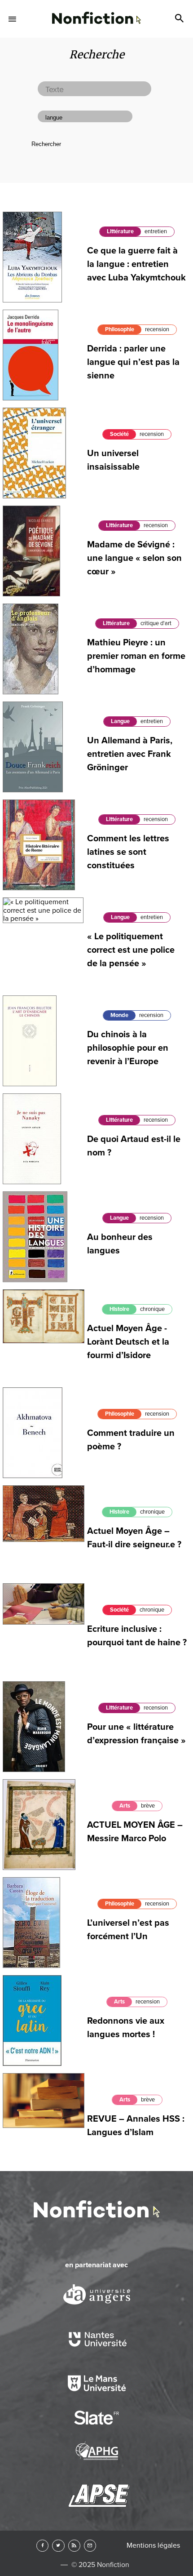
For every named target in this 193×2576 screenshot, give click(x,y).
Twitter (58, 2546)
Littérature (120, 231)
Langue (120, 721)
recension (157, 329)
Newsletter (90, 2546)
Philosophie (120, 329)
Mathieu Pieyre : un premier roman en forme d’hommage (136, 656)
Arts (125, 1806)
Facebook (42, 2546)
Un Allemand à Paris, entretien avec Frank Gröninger (130, 754)
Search (180, 19)
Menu (13, 19)
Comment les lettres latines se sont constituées (128, 852)
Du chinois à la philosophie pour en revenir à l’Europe (128, 1048)
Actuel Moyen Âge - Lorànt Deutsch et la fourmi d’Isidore (128, 1342)
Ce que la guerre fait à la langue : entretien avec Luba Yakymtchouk (136, 264)
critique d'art (156, 623)
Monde (119, 1015)
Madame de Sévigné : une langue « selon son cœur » (134, 558)
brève (148, 1806)
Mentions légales (153, 2545)
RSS (74, 2546)
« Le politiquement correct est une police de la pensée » (131, 950)
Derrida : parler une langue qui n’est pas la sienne (133, 362)
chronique (152, 1309)
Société (119, 434)
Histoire (119, 1309)
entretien (156, 231)
